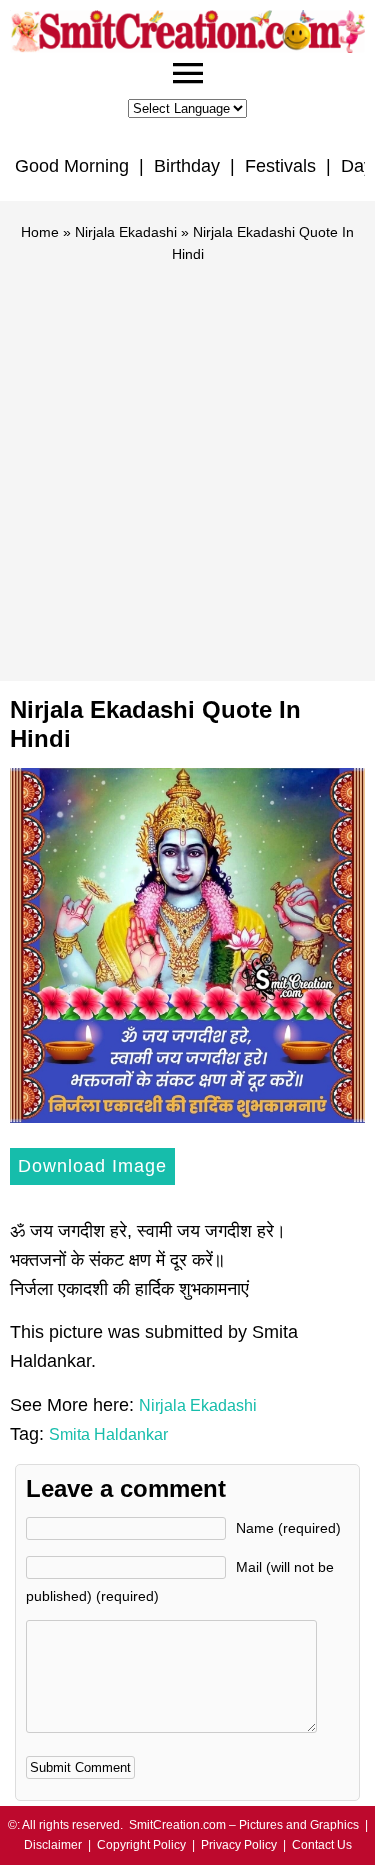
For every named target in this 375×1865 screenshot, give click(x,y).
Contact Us (322, 1845)
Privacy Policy (239, 1845)
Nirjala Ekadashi (126, 232)
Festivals (280, 166)
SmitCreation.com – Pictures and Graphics (244, 1825)
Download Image (92, 1166)
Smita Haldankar (108, 1434)
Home (40, 232)
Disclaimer (53, 1845)
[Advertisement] (187, 463)
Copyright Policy (141, 1845)
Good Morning (72, 166)
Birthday (187, 166)
